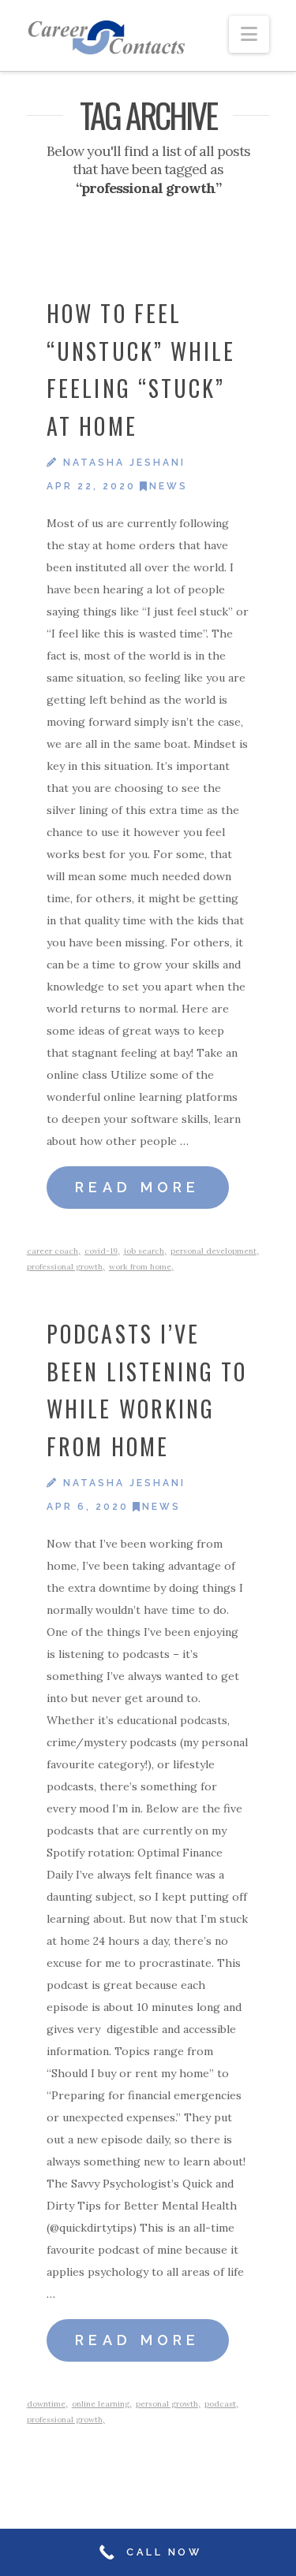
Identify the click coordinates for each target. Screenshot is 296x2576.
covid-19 (101, 1251)
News (169, 486)
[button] (249, 34)
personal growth (167, 2404)
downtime (46, 2404)
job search (144, 1251)
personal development (214, 1251)
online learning (101, 2404)
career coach (52, 1251)
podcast (220, 2404)
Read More (138, 1187)
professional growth (65, 1267)
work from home (140, 1267)
